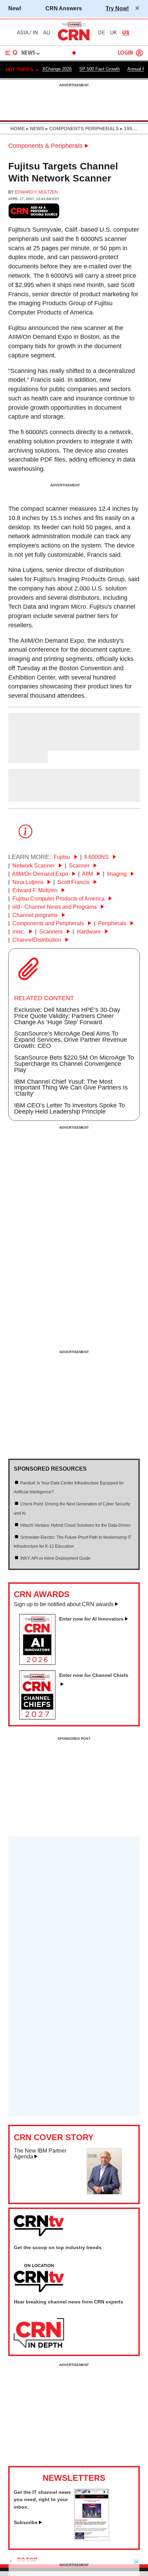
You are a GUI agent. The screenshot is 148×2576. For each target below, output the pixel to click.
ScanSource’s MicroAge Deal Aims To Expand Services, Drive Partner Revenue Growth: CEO (71, 1040)
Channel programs (36, 915)
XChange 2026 (57, 69)
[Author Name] (26, 746)
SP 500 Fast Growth (99, 69)
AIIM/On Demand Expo (41, 874)
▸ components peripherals (81, 129)
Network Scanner (34, 866)
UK (114, 33)
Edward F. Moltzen (36, 192)
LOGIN (125, 53)
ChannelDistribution (38, 940)
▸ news (34, 129)
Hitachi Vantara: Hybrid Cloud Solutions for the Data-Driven (76, 1525)
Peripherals (113, 923)
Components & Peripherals (45, 146)
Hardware (89, 932)
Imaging (118, 874)
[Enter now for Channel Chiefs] (40, 1717)
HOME (18, 129)
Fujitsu (63, 857)
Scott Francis (74, 882)
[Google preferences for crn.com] (34, 211)
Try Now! (117, 8)
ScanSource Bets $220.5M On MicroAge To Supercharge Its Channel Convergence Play (74, 1064)
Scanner (80, 866)
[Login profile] (139, 53)
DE (102, 33)
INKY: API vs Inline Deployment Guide (55, 1558)
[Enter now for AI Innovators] (40, 1663)
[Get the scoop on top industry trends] (39, 2278)
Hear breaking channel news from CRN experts (68, 2302)
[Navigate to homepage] (74, 40)
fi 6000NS (97, 857)
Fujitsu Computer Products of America (59, 899)
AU (46, 33)
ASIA (23, 33)
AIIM (88, 874)
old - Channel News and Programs (55, 907)
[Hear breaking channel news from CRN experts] (39, 2333)
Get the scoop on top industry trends (58, 2247)
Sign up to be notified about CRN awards (64, 1604)
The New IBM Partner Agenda (40, 2154)
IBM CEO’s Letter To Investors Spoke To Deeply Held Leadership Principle (70, 1108)
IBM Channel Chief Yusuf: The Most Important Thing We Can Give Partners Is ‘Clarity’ (71, 1088)
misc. (19, 932)
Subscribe (26, 2522)
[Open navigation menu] (11, 53)
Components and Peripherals (49, 923)
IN (35, 33)
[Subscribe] (92, 2539)
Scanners (52, 932)
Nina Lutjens (29, 882)
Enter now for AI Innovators (91, 1619)
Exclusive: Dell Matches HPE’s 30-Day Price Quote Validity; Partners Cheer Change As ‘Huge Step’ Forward (67, 1016)
